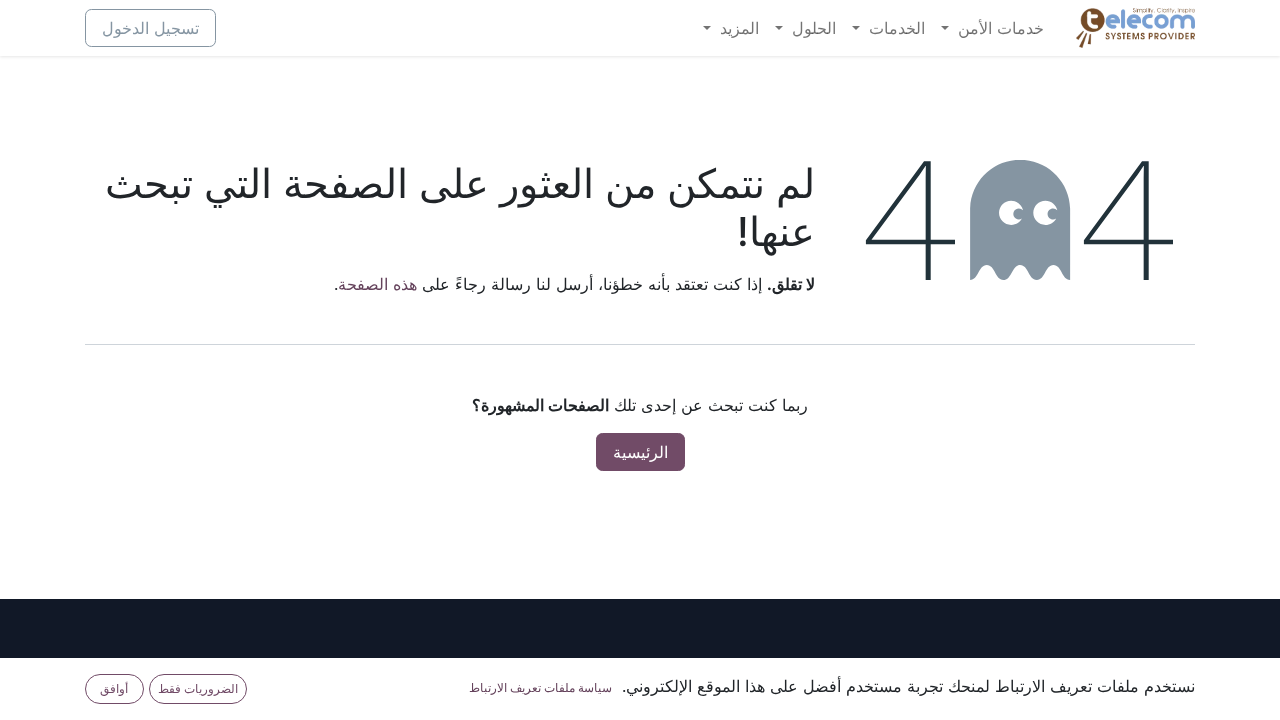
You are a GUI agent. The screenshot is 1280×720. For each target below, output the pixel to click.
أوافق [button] (114, 688)
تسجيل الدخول (150, 28)
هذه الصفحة (377, 284)
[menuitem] (992, 28)
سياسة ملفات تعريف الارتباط (540, 687)
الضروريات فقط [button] (198, 688)
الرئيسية (640, 452)
